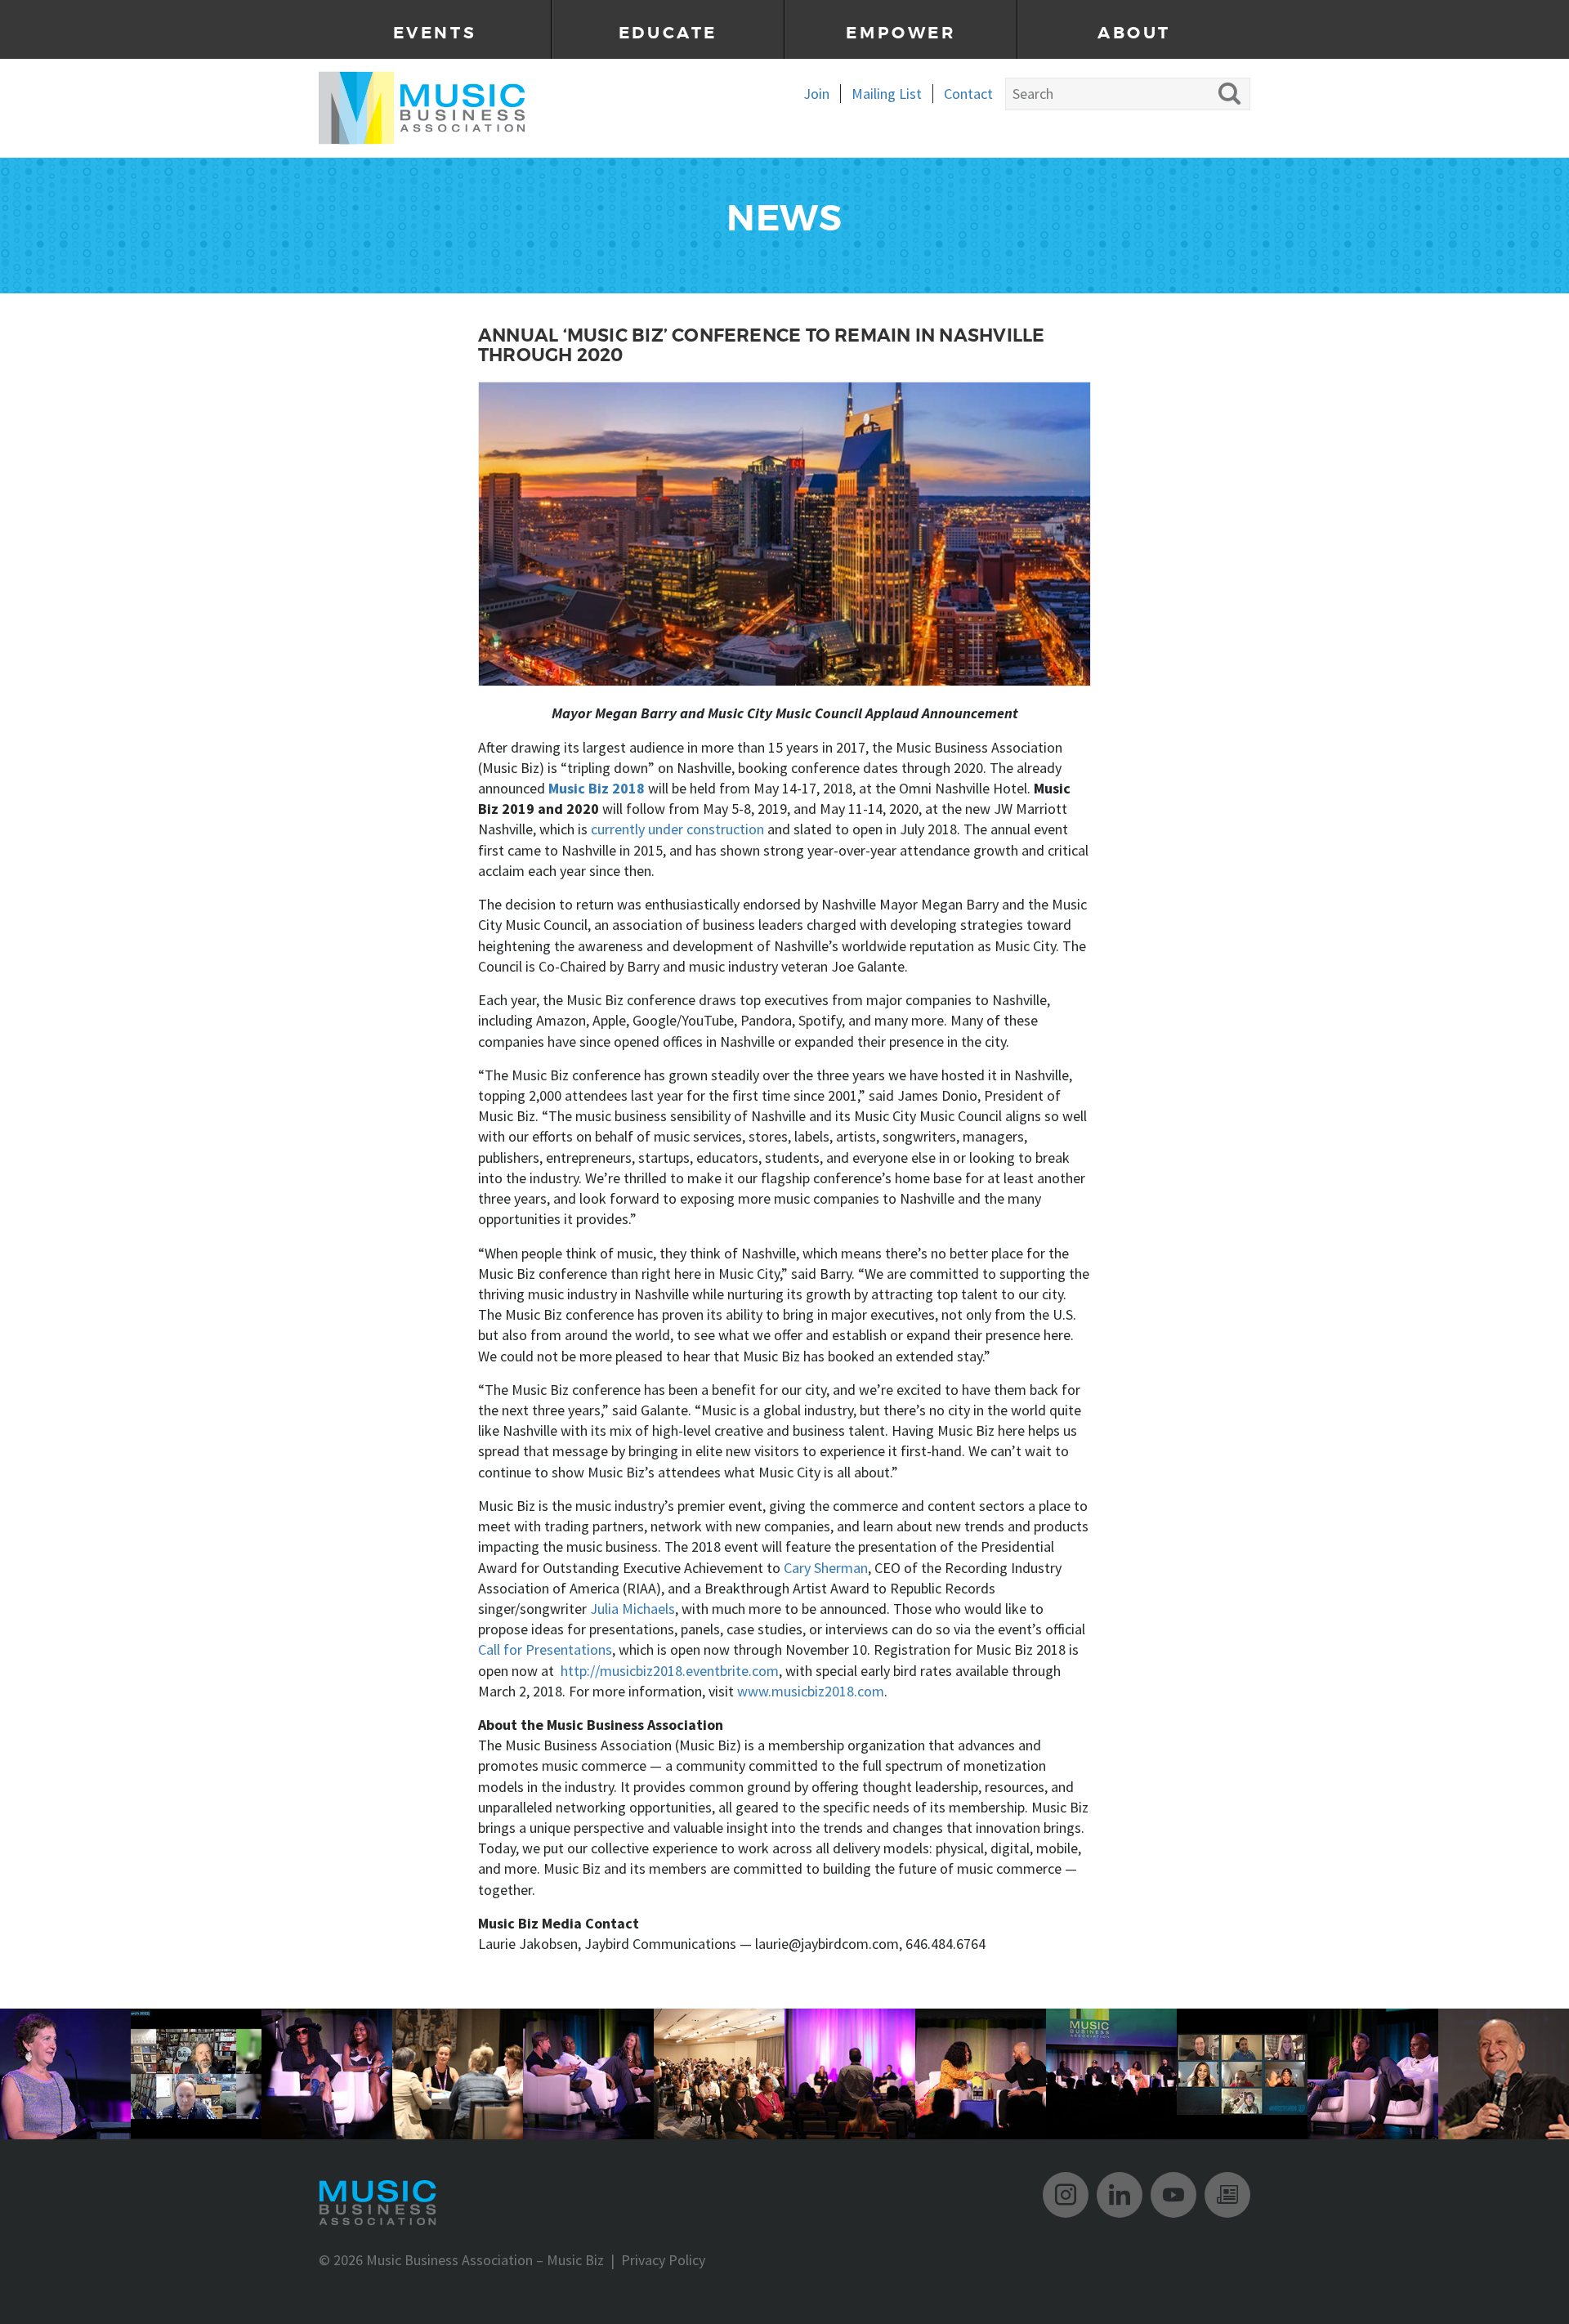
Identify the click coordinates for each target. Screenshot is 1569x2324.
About (1134, 33)
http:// (580, 1671)
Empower (901, 33)
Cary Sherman (826, 1568)
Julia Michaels (633, 1609)
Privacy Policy (663, 2260)
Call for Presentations (545, 1649)
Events (435, 33)
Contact (968, 94)
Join (816, 94)
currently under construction (677, 829)
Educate (668, 33)
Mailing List (887, 94)
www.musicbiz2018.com (811, 1691)
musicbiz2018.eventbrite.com (689, 1671)
